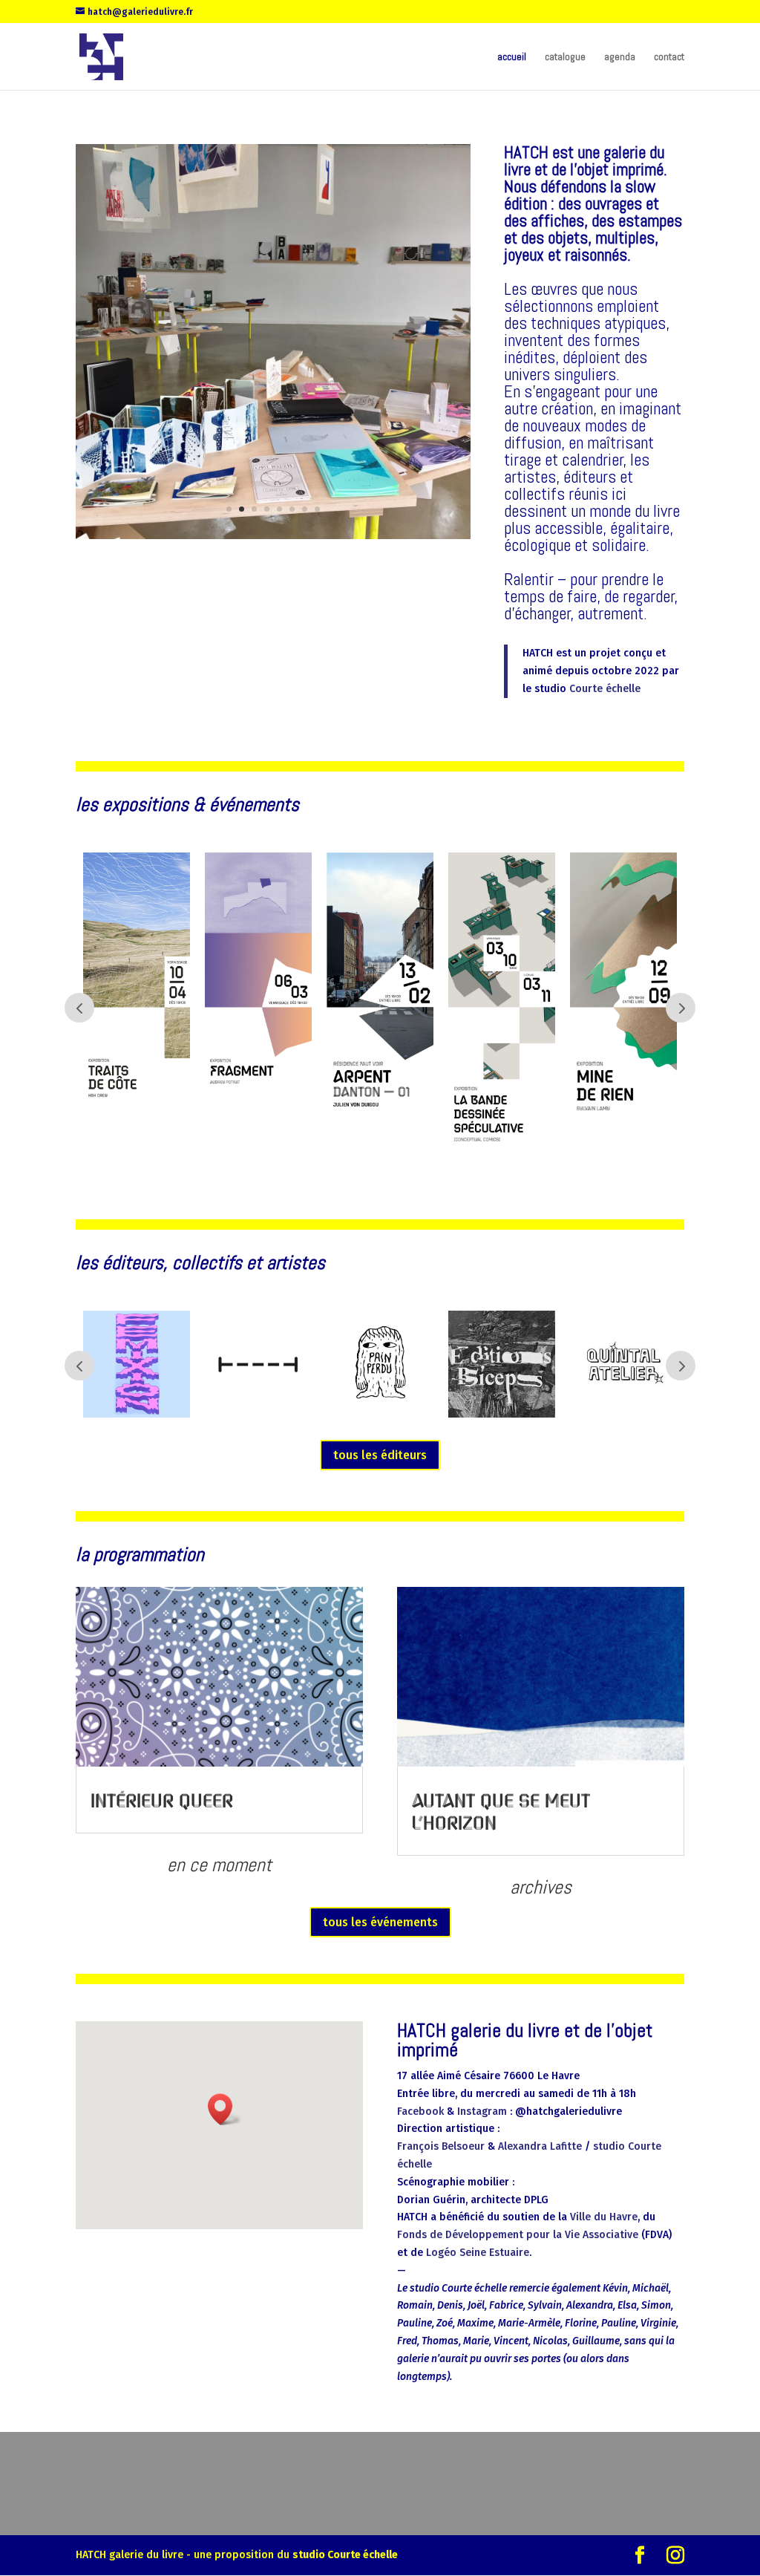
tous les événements (380, 1922)
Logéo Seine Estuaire (476, 2253)
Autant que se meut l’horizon (501, 1811)
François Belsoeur (441, 2146)
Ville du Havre (604, 2217)
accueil (512, 57)
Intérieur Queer (162, 1800)
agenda (620, 57)
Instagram (482, 2112)
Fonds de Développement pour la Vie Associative (518, 2235)
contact (669, 57)
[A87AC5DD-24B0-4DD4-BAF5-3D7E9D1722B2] (273, 536)
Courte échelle (605, 689)
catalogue (565, 57)
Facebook (420, 2112)
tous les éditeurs (380, 1455)
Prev (79, 1008)
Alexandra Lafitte (540, 2146)
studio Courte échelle (345, 2555)
